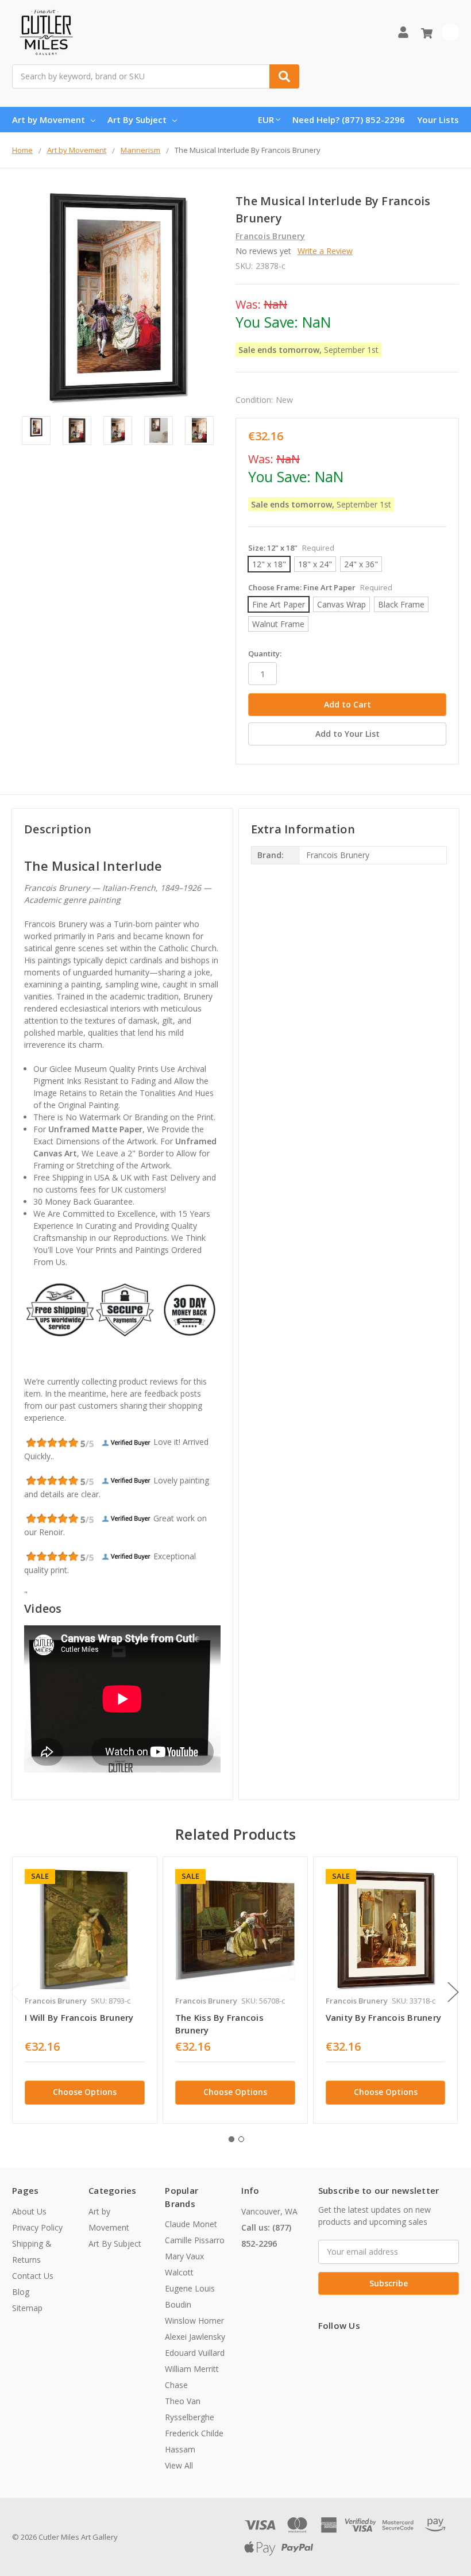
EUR (266, 120)
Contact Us (33, 2276)
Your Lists (438, 120)
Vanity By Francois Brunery (384, 2017)
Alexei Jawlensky (195, 2337)
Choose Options (85, 2092)
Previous (15, 1992)
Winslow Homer (194, 2321)
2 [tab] (241, 2139)
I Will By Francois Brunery (79, 2017)
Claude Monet (191, 2224)
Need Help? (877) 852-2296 (349, 120)
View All (179, 2465)
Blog (21, 2292)
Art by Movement (49, 120)
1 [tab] (231, 2139)
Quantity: (265, 653)
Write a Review (325, 251)
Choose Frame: (320, 587)
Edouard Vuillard (195, 2353)
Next (453, 1992)
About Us (29, 2211)
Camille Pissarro (195, 2240)
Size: (291, 548)
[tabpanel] (84, 1990)
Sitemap (27, 2308)
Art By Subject (137, 120)
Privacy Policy (37, 2227)
